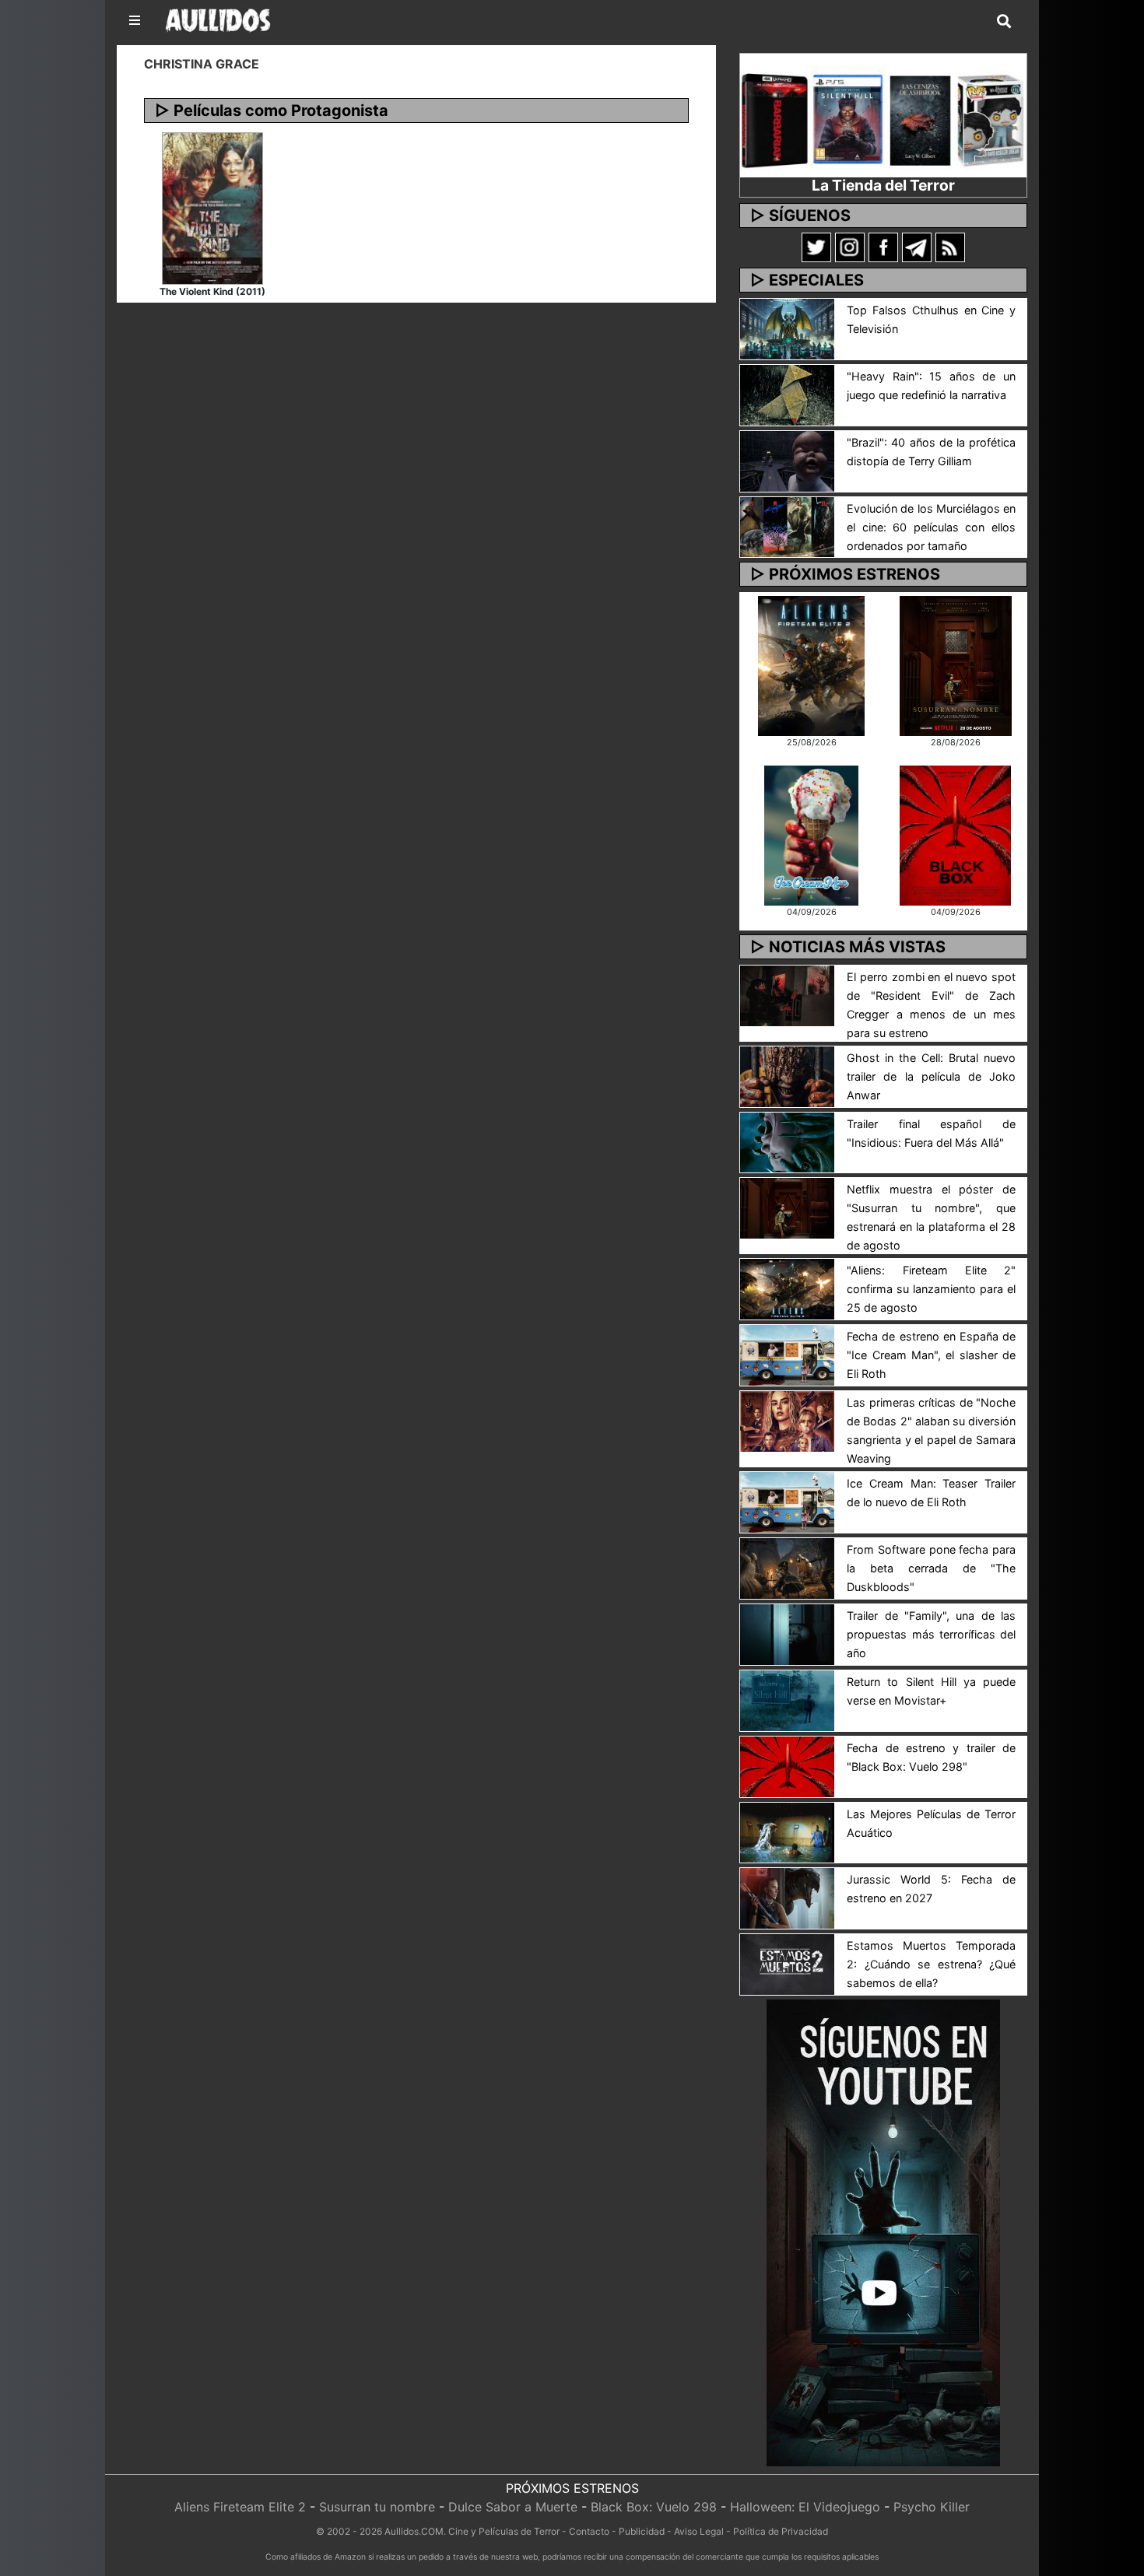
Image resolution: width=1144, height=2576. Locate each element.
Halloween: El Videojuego (805, 2507)
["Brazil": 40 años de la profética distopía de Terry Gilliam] (787, 460)
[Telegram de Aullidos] (917, 247)
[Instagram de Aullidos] (850, 247)
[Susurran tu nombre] (956, 664)
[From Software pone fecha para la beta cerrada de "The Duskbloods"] (787, 1567)
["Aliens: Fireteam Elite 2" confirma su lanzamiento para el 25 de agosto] (787, 1288)
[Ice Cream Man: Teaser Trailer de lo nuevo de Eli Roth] (787, 1501)
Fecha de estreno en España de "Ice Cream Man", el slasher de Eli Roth (931, 1355)
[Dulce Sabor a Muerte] (811, 834)
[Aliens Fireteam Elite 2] (811, 664)
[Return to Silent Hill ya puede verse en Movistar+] (787, 1699)
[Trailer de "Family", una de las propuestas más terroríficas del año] (787, 1633)
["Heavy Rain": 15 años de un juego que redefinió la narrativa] (787, 394)
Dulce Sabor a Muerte (513, 2507)
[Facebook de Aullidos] (883, 247)
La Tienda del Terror (883, 185)
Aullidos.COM (414, 2531)
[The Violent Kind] (212, 207)
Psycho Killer (932, 2507)
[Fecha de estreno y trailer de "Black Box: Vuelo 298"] (787, 1765)
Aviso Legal (699, 2531)
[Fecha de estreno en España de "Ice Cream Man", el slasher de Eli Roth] (787, 1355)
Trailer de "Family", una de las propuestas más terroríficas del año (931, 1634)
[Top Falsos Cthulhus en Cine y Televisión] (787, 328)
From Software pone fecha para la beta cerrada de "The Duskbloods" (931, 1568)
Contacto (589, 2531)
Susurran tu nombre (377, 2507)
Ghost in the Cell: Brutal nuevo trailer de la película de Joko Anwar (931, 1076)
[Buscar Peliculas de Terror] (1004, 22)
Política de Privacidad (781, 2531)
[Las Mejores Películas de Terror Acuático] (787, 1831)
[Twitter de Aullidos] (816, 247)
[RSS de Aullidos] (950, 247)
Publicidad (642, 2531)
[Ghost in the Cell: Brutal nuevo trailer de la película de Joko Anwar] (787, 1075)
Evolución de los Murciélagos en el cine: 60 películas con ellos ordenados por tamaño (931, 527)
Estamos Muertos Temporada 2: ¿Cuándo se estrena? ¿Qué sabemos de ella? (931, 1964)
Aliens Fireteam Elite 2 (240, 2507)
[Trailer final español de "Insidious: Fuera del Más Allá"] (787, 1141)
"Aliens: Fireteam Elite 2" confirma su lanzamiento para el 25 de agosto (931, 1289)
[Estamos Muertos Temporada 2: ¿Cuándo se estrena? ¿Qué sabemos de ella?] (787, 1964)
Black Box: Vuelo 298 (654, 2507)
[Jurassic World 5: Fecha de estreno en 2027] (787, 1898)
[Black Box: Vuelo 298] (955, 834)
